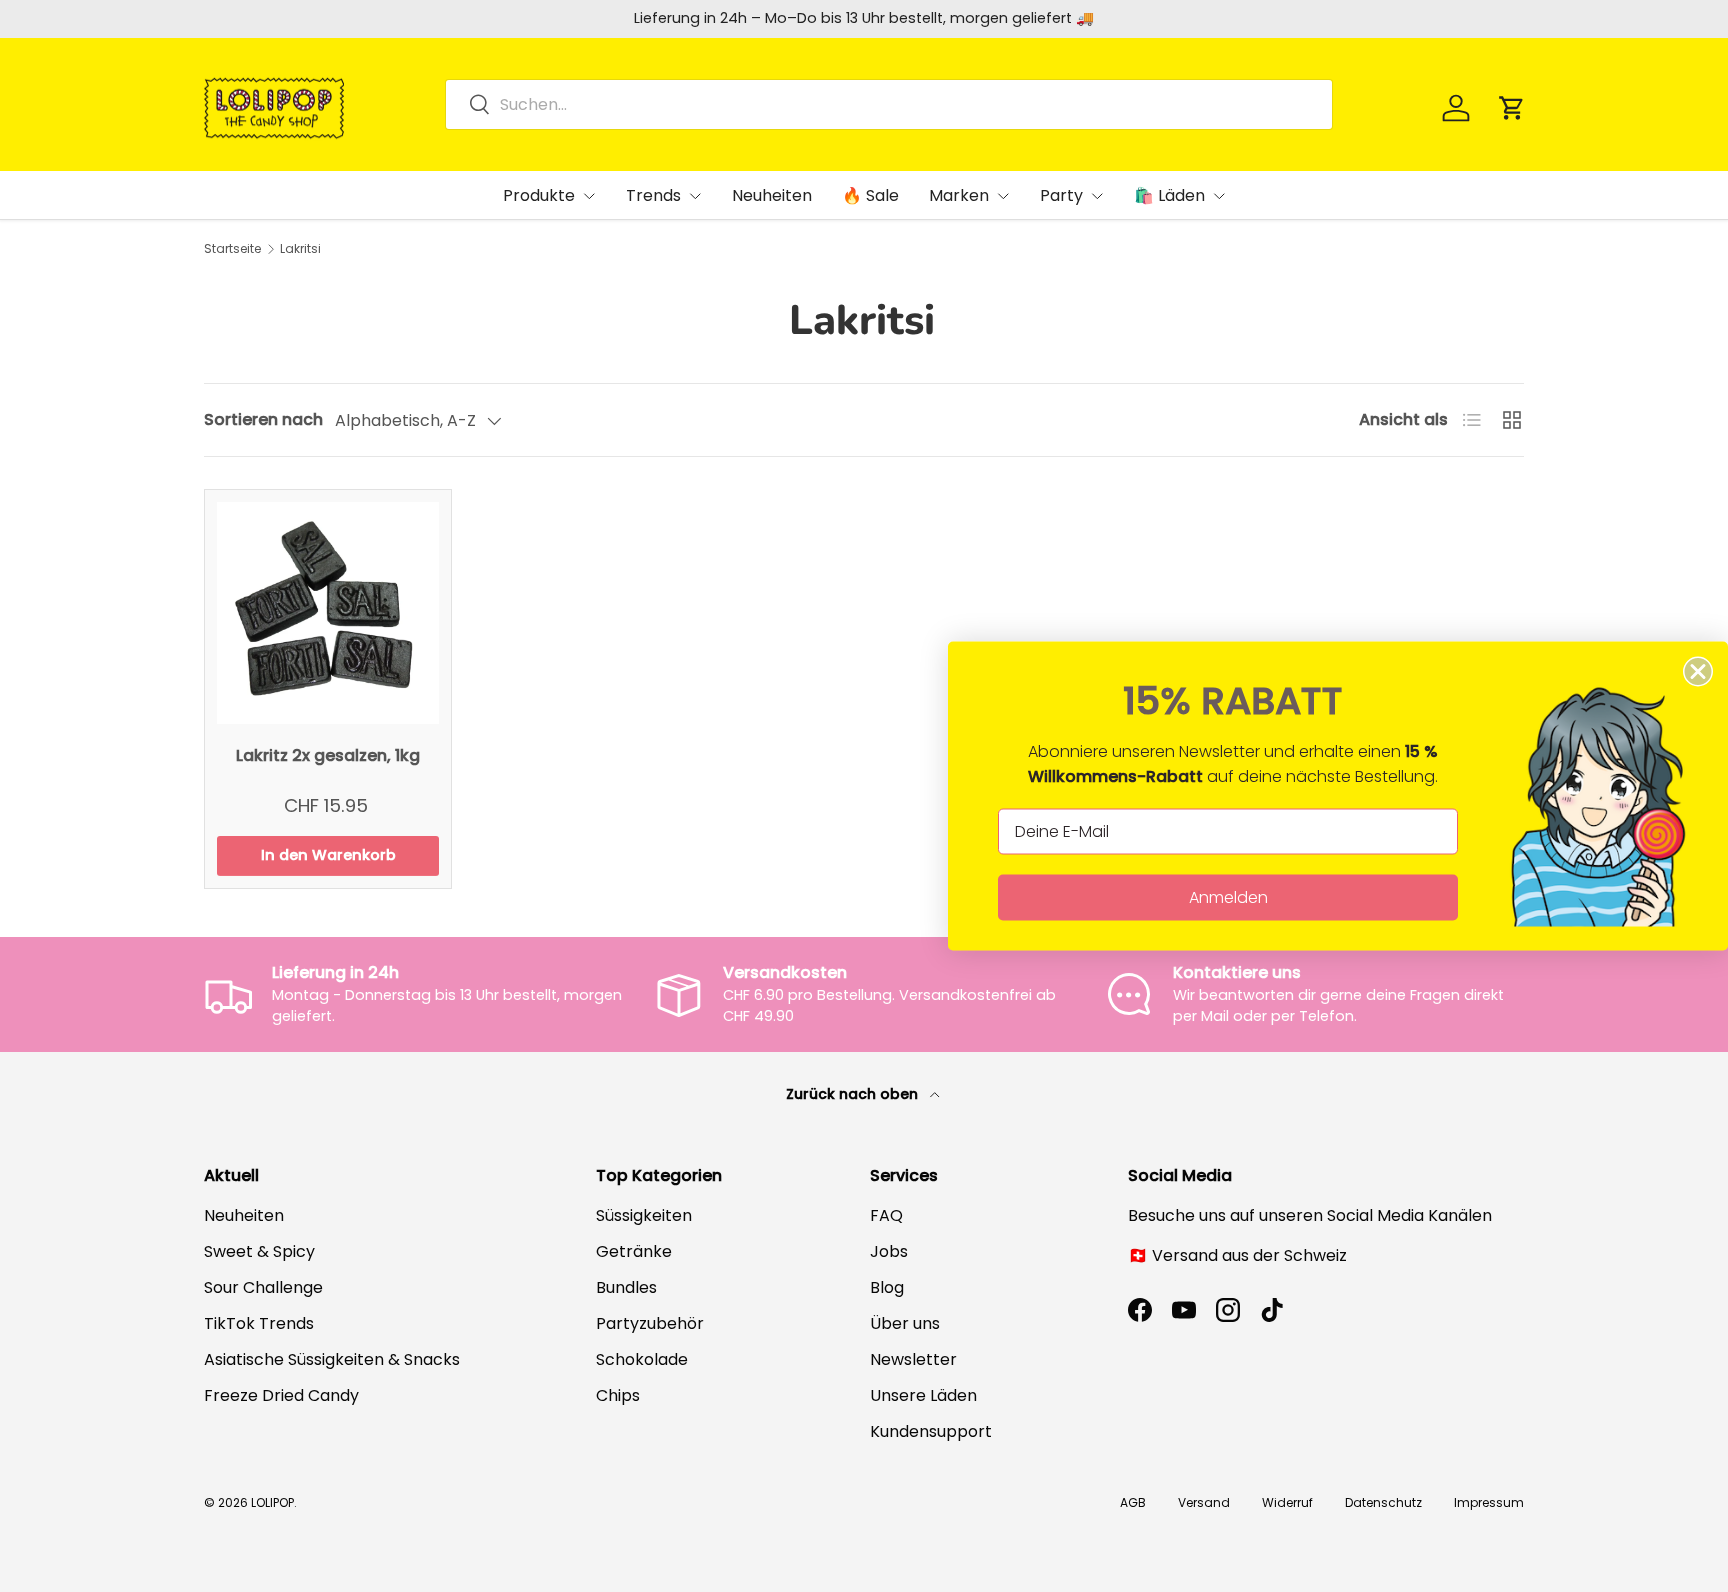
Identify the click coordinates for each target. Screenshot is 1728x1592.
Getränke (634, 1251)
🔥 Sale (870, 195)
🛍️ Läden (1169, 195)
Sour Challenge (263, 1287)
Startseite (232, 249)
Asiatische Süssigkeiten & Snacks (332, 1359)
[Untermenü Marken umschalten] (1003, 196)
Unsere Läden (923, 1395)
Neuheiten (772, 195)
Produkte (539, 195)
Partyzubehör (650, 1323)
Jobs (889, 1251)
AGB (1133, 1502)
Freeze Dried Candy (281, 1395)
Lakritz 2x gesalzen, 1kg (328, 755)
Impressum (1489, 1502)
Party (1061, 195)
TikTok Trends (259, 1323)
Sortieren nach (263, 419)
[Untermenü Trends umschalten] (695, 196)
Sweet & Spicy (259, 1251)
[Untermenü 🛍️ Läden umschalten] (1219, 196)
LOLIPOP (272, 1502)
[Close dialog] (1698, 672)
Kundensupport (931, 1431)
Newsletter (913, 1359)
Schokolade (642, 1359)
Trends (653, 195)
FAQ (886, 1215)
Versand (1204, 1502)
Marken (959, 195)
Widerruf (1287, 1502)
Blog (887, 1287)
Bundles (626, 1287)
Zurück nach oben (854, 1094)
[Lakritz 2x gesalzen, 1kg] (328, 613)
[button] (1512, 108)
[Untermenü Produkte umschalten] (589, 196)
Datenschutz (1383, 1502)
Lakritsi (300, 249)
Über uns (905, 1323)
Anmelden (1228, 897)
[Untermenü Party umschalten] (1097, 196)
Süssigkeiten (644, 1215)
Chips (618, 1395)
